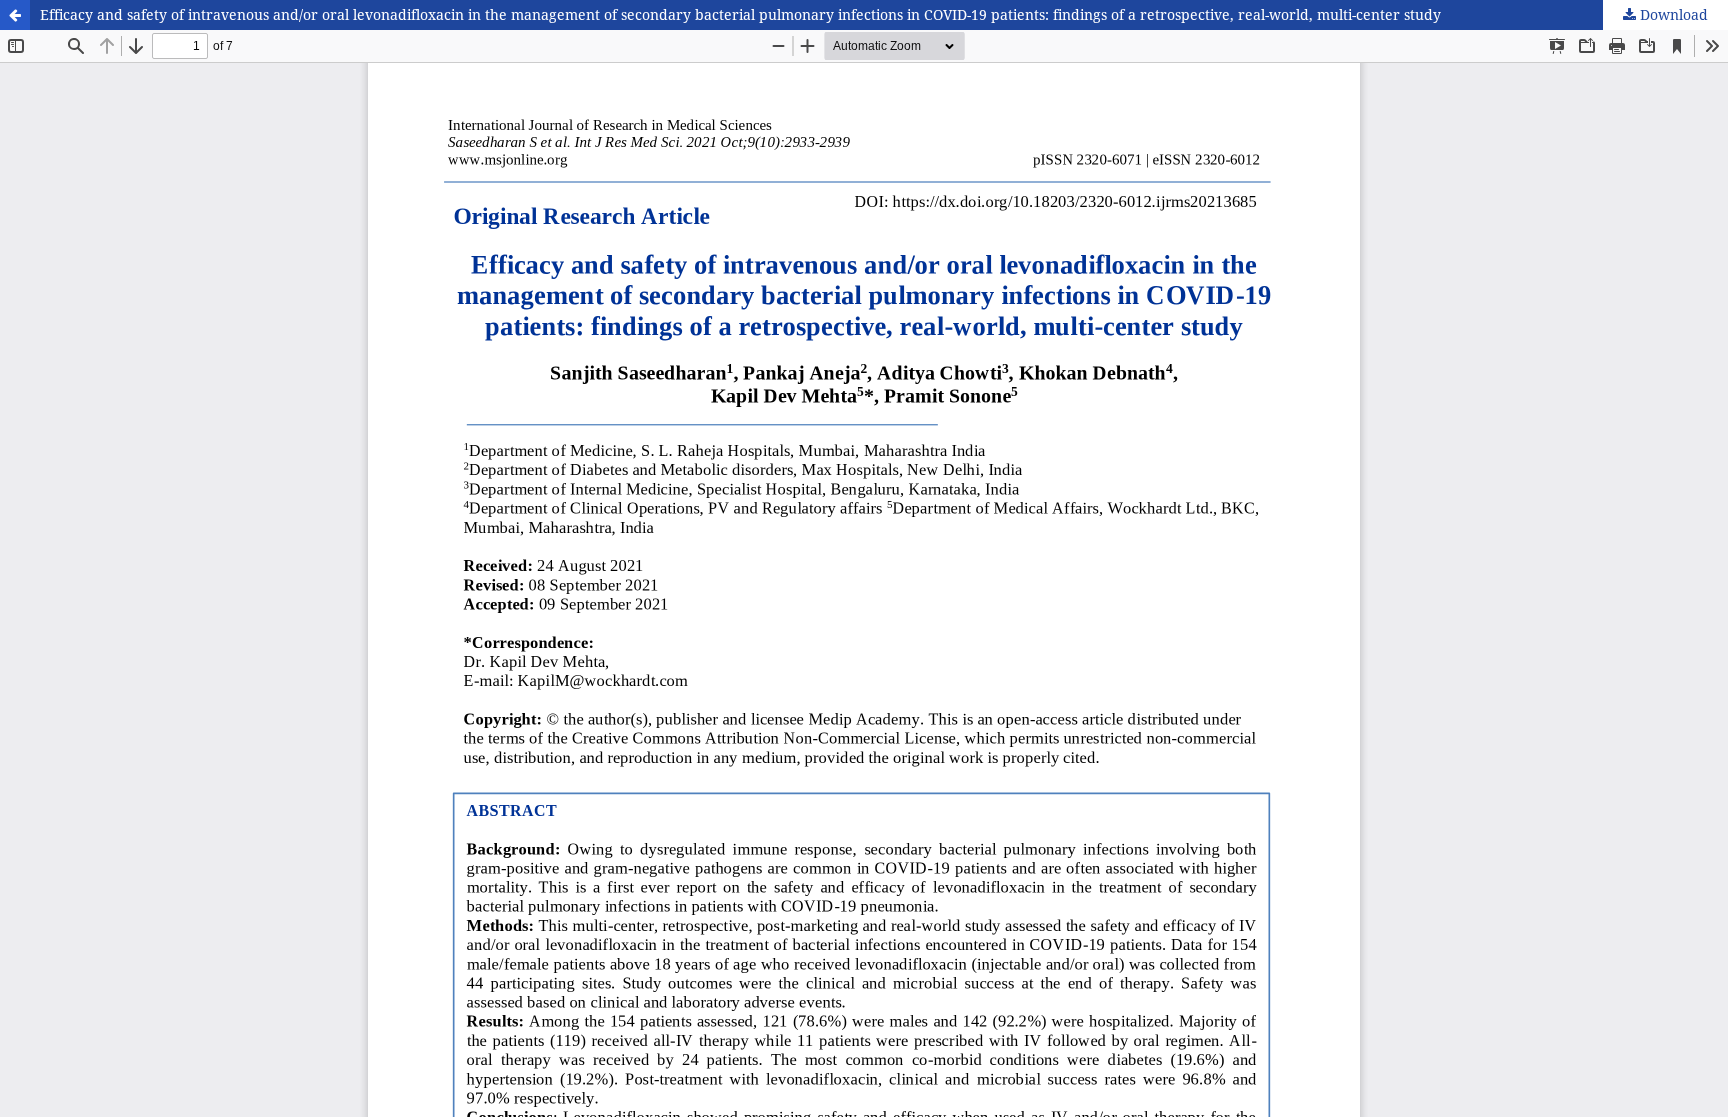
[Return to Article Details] (15, 15)
